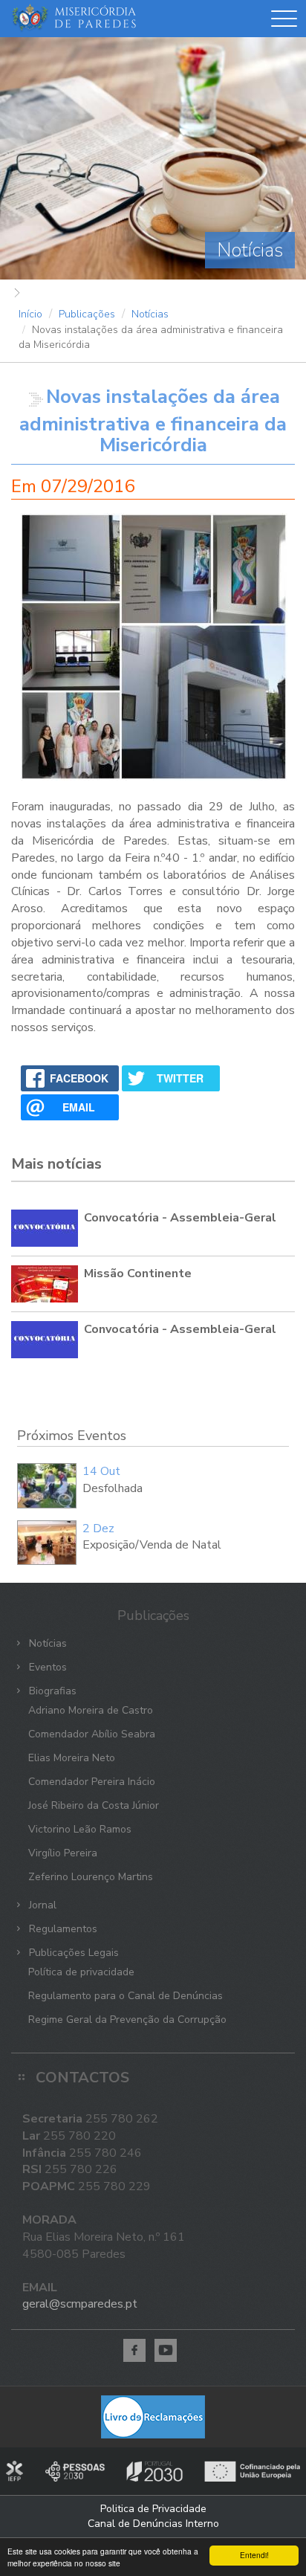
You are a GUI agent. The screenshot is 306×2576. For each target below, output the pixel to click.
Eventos (46, 1667)
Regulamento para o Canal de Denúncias (126, 1996)
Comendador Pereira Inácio (92, 1782)
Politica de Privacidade (153, 2509)
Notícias (150, 314)
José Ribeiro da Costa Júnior (94, 1805)
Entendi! (254, 2555)
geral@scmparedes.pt (80, 2304)
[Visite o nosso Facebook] (134, 2350)
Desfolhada (113, 1488)
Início (30, 314)
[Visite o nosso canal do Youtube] (166, 2350)
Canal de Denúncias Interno (153, 2524)
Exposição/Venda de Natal (152, 1545)
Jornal (41, 1905)
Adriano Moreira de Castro (91, 1710)
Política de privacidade (81, 1972)
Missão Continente (138, 1274)
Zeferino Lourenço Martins (91, 1877)
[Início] (74, 19)
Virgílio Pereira (63, 1853)
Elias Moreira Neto (72, 1758)
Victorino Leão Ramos (80, 1829)
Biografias (51, 1691)
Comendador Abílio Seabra (92, 1734)
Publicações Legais (72, 1953)
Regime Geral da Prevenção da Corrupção (127, 2020)
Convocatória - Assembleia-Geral (180, 1218)
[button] (284, 22)
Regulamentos (62, 1929)
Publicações (87, 314)
